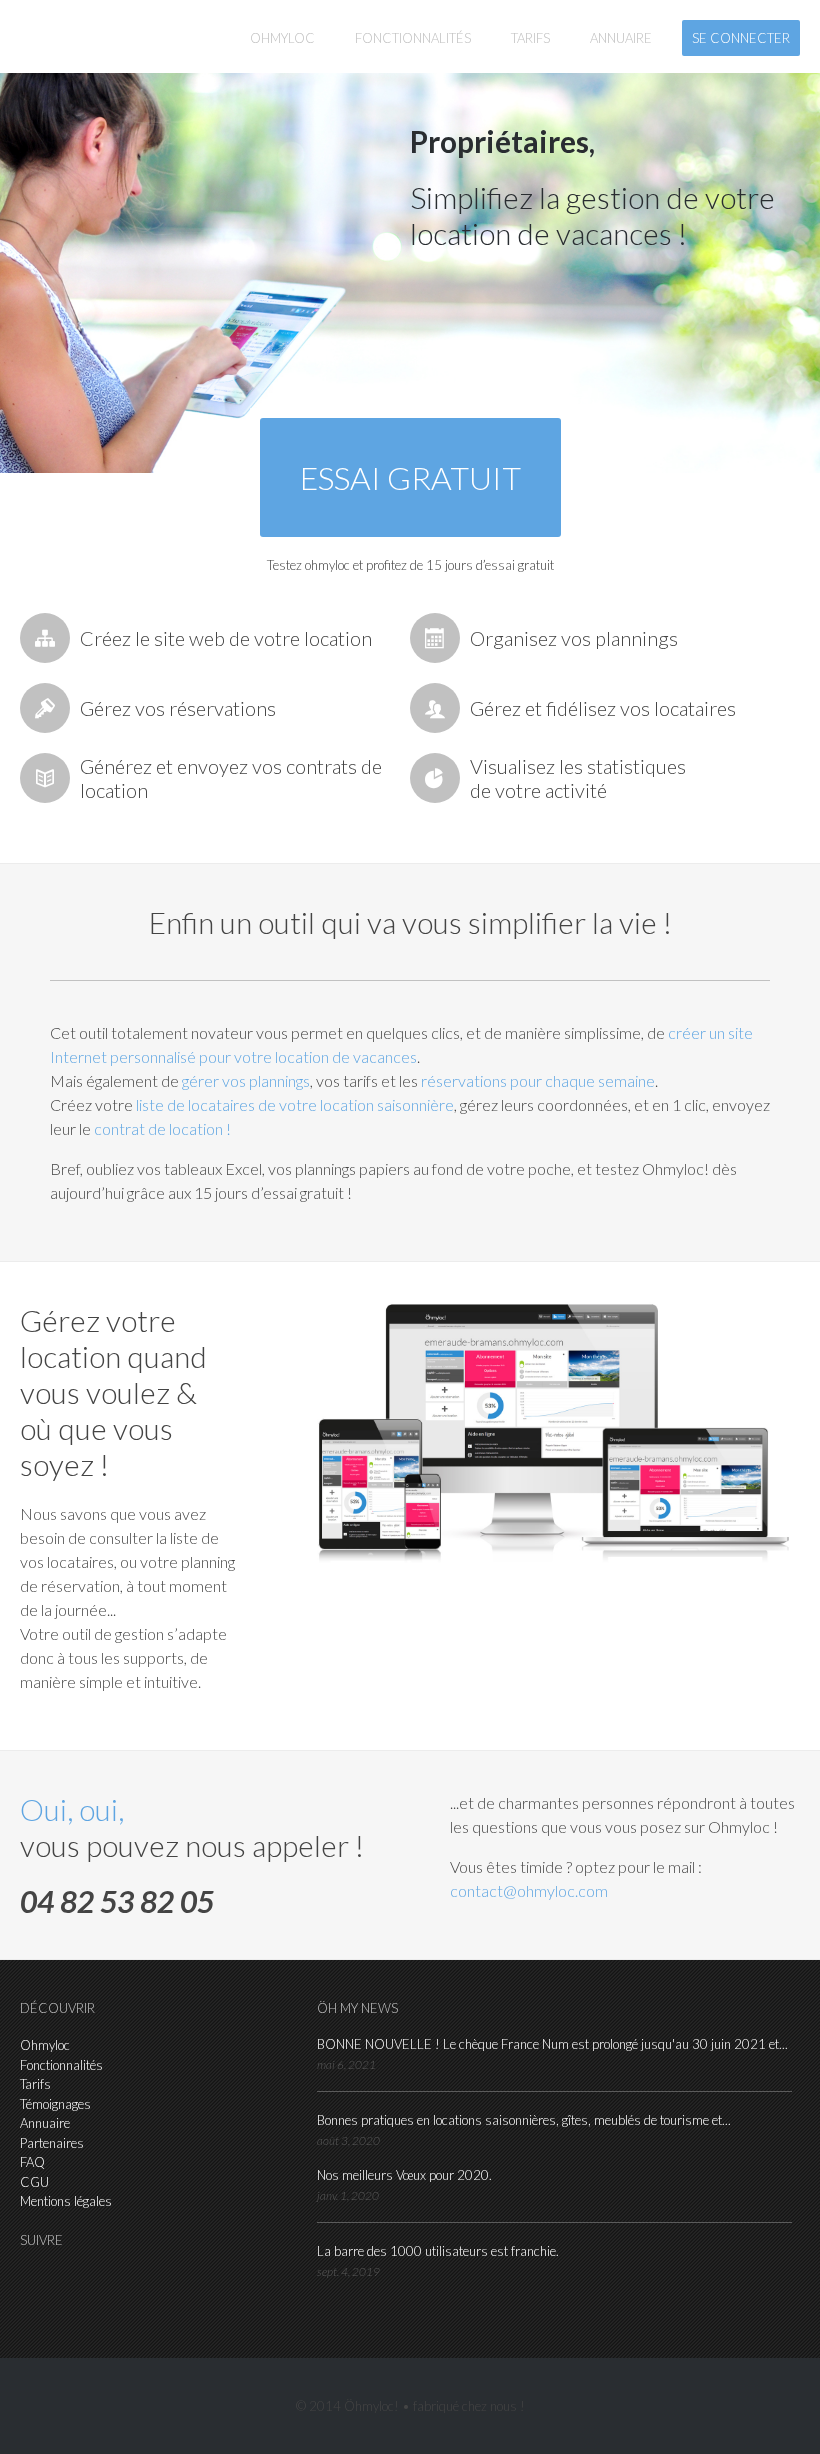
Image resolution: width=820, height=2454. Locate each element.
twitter (35, 2283)
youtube (125, 2283)
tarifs (530, 38)
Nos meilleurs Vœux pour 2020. (404, 2175)
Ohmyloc (282, 38)
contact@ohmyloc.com (529, 1890)
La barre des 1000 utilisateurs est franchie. (438, 2251)
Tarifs (35, 2084)
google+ (95, 2283)
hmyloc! (90, 36)
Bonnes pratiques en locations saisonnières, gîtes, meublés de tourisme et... (524, 2120)
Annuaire (45, 2123)
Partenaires (52, 2143)
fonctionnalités (413, 38)
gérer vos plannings (246, 1080)
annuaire (621, 38)
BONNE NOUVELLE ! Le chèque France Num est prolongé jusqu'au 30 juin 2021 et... (552, 2044)
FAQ (32, 2162)
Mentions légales (66, 2201)
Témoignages (55, 2104)
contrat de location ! (162, 1128)
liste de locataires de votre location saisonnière (295, 1104)
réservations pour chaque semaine (538, 1080)
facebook (65, 2283)
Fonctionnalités (61, 2065)
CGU (34, 2182)
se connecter (741, 38)
